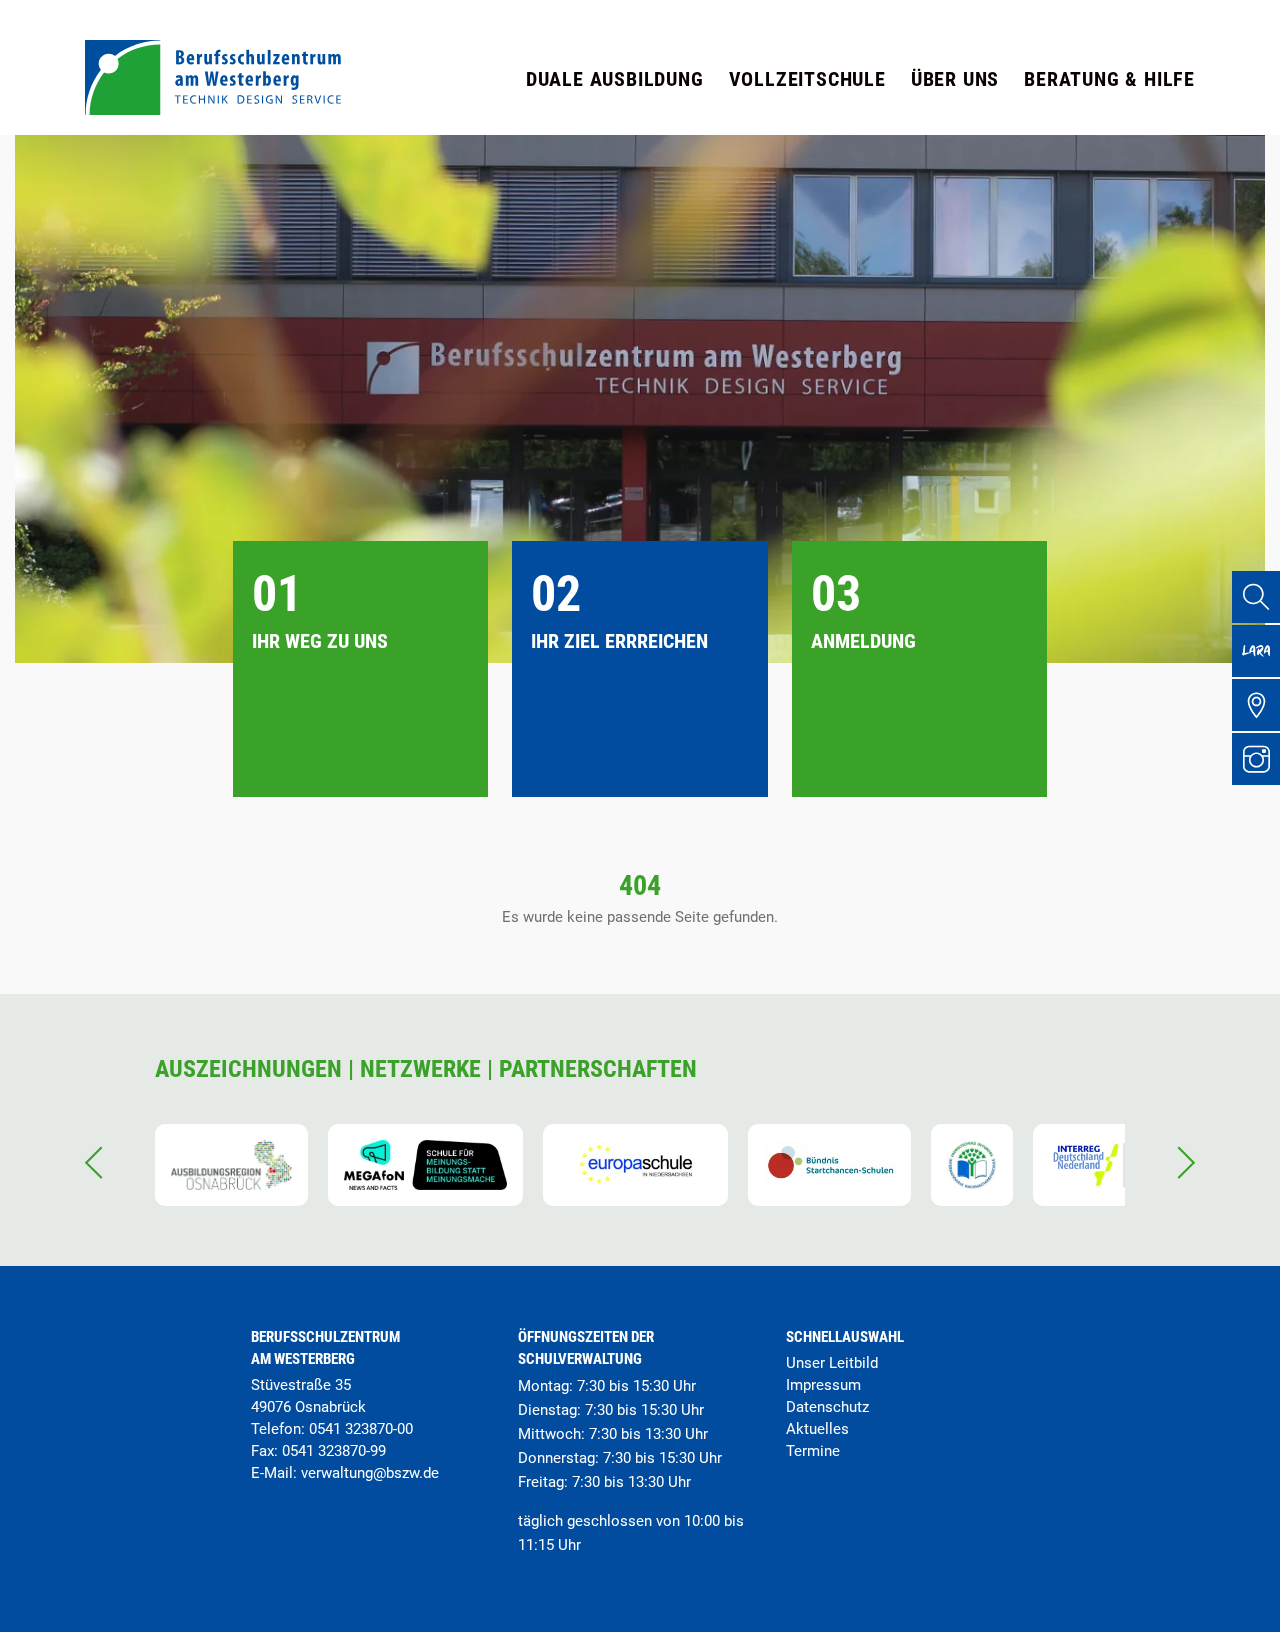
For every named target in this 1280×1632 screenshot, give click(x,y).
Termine (813, 1451)
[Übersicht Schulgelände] (1256, 705)
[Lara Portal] (1256, 651)
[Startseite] (213, 109)
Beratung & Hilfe (1109, 79)
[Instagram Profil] (1256, 759)
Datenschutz (827, 1407)
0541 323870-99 (334, 1451)
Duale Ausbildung (615, 79)
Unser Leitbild (832, 1363)
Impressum (823, 1385)
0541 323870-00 (361, 1429)
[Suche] (1256, 597)
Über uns (955, 79)
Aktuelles (817, 1429)
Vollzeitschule (807, 79)
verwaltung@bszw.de (370, 1473)
